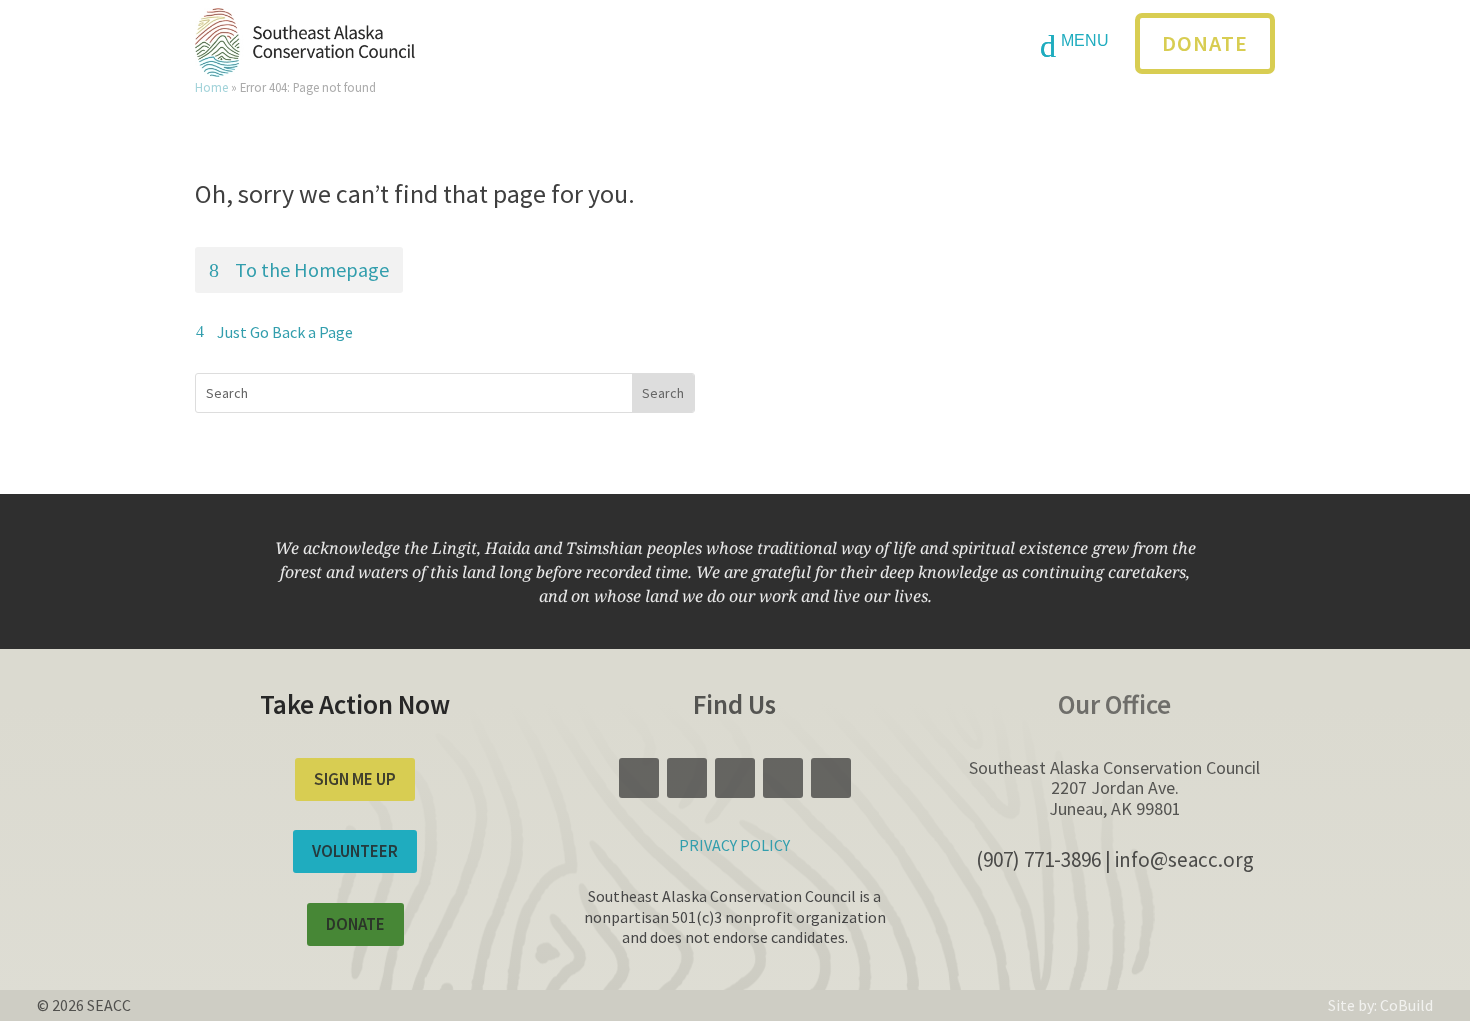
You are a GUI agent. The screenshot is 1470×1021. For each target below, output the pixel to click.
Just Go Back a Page (285, 332)
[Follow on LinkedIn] (831, 45)
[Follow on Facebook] (639, 45)
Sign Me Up (355, 779)
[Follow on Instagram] (783, 45)
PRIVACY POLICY (734, 845)
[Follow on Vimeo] (735, 45)
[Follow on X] (687, 45)
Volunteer (355, 851)
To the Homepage (312, 269)
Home (211, 87)
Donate (1205, 43)
